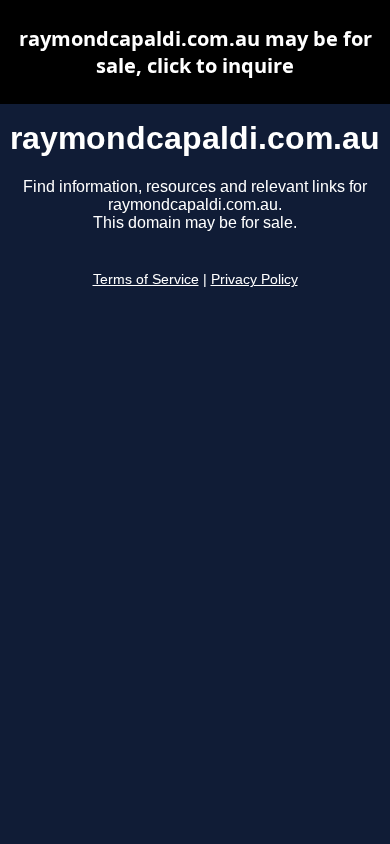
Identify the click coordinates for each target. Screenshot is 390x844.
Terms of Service (146, 279)
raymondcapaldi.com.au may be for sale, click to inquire (195, 52)
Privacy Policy (254, 279)
